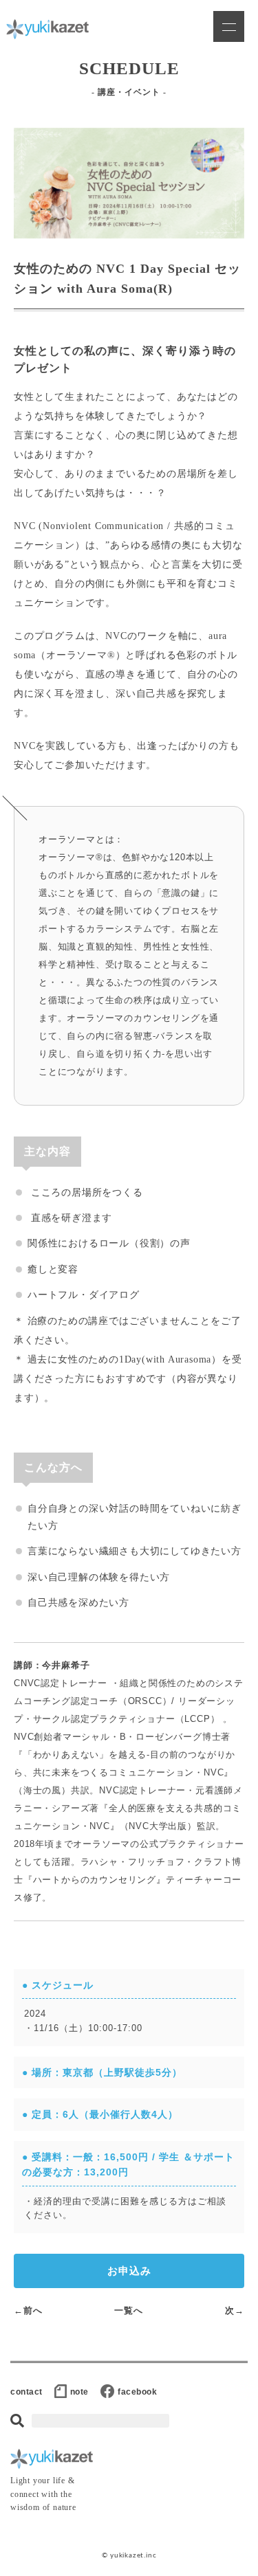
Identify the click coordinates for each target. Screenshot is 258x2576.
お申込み (129, 2271)
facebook (137, 2392)
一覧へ (129, 2310)
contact (26, 2392)
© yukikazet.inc (129, 2555)
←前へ (28, 2310)
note (79, 2392)
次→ (235, 2310)
